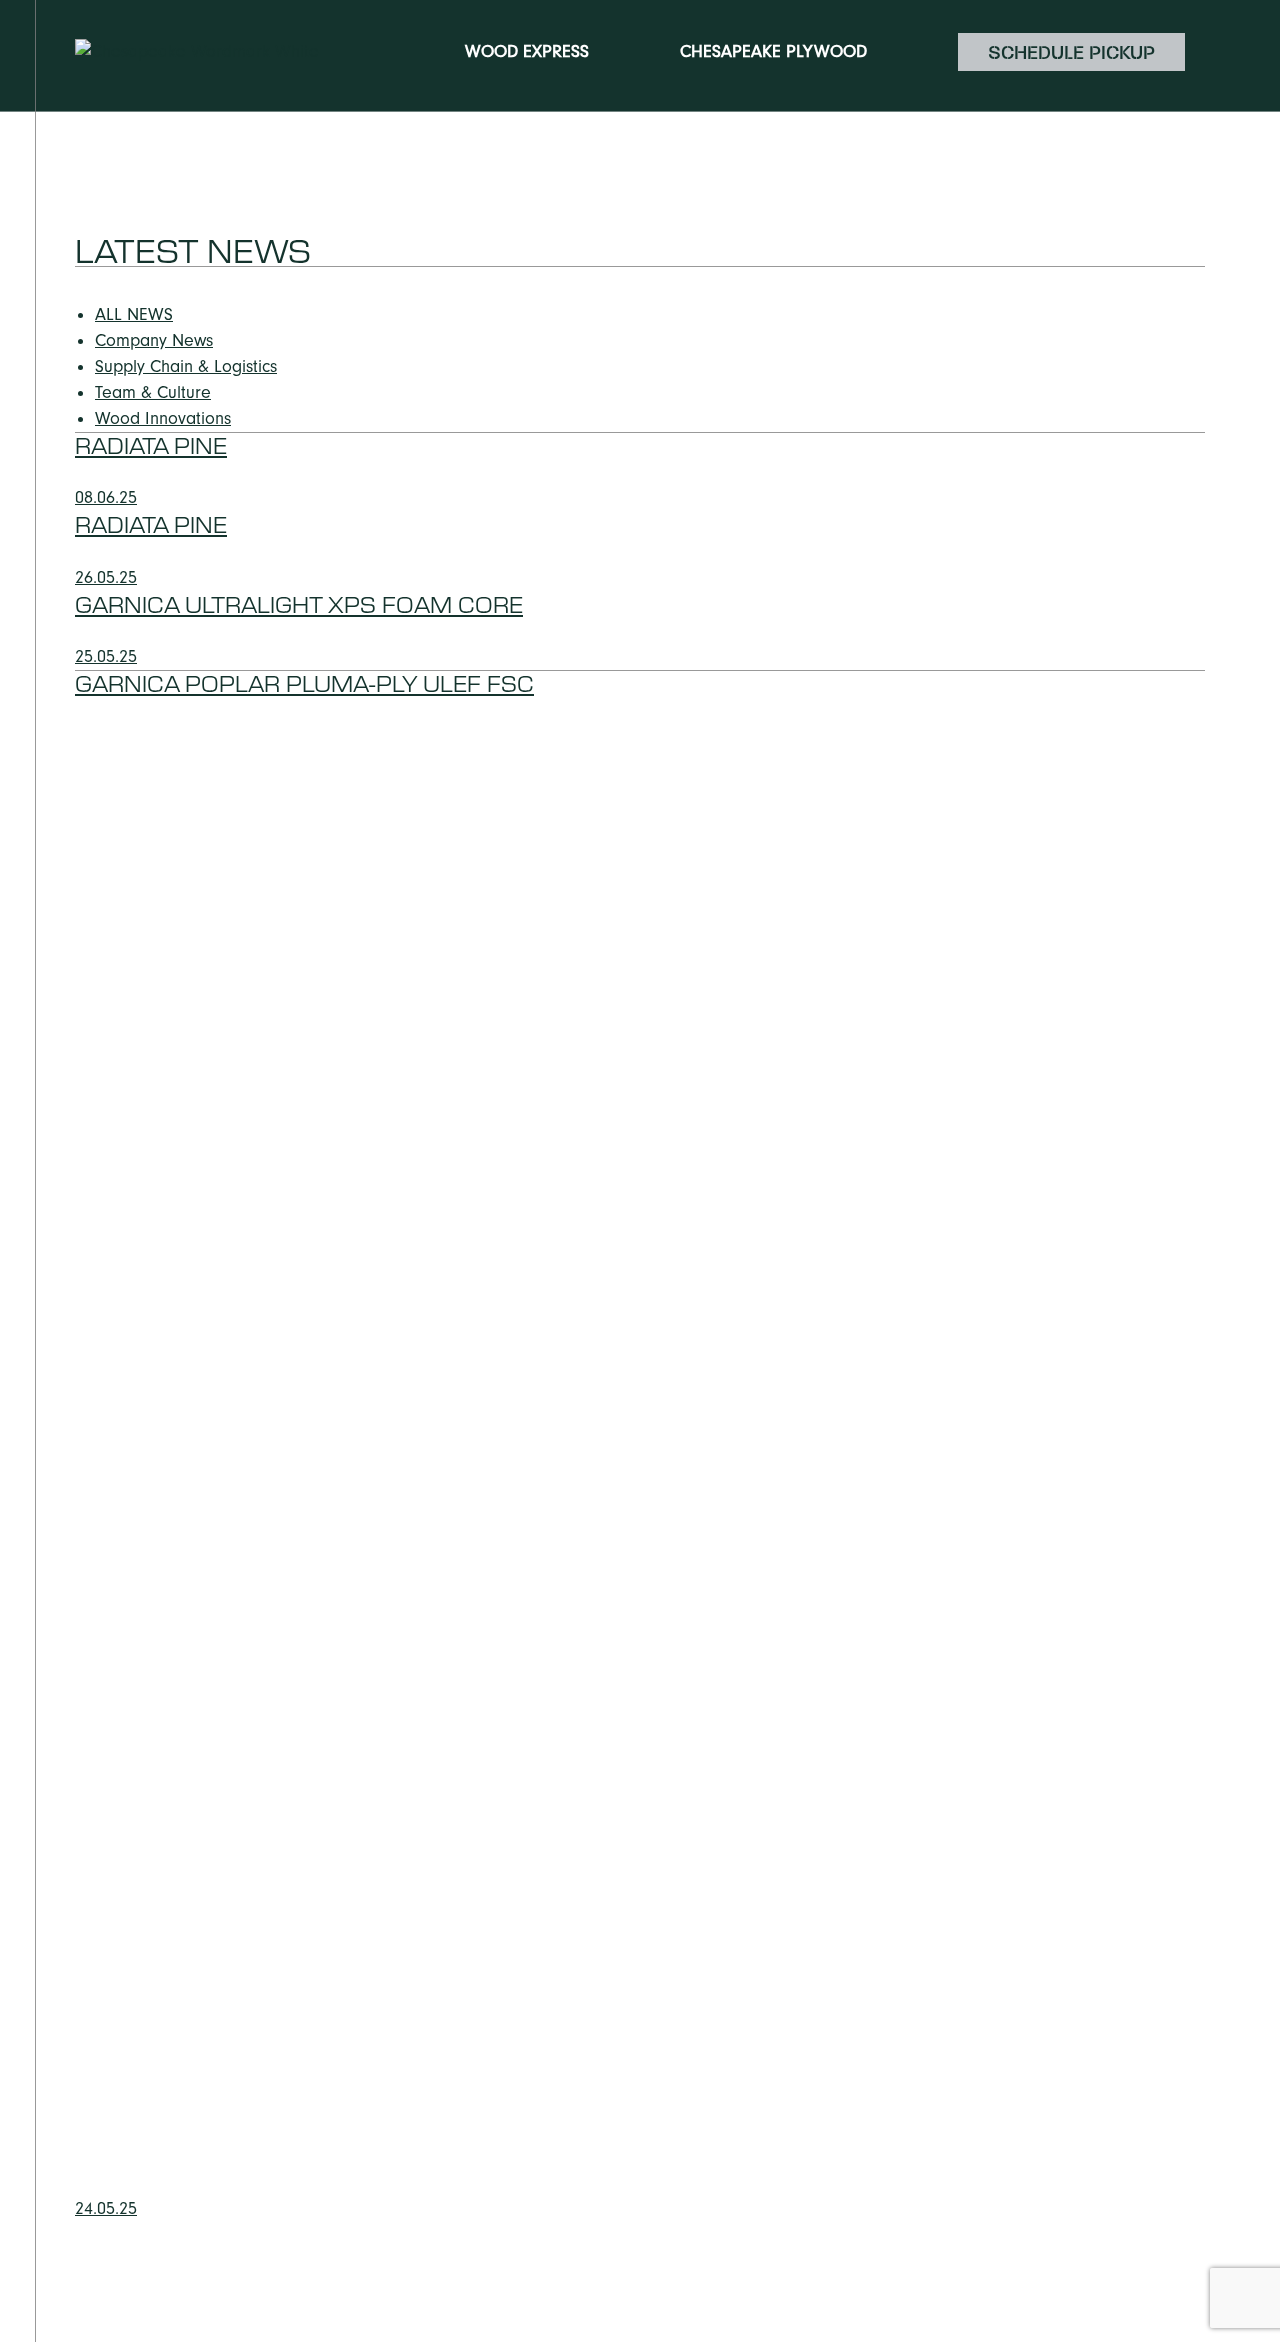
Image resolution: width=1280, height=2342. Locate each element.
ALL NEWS (134, 314)
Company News (154, 340)
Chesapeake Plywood (773, 51)
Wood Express (527, 51)
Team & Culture (153, 392)
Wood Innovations (163, 418)
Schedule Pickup (1071, 51)
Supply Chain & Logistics (186, 366)
